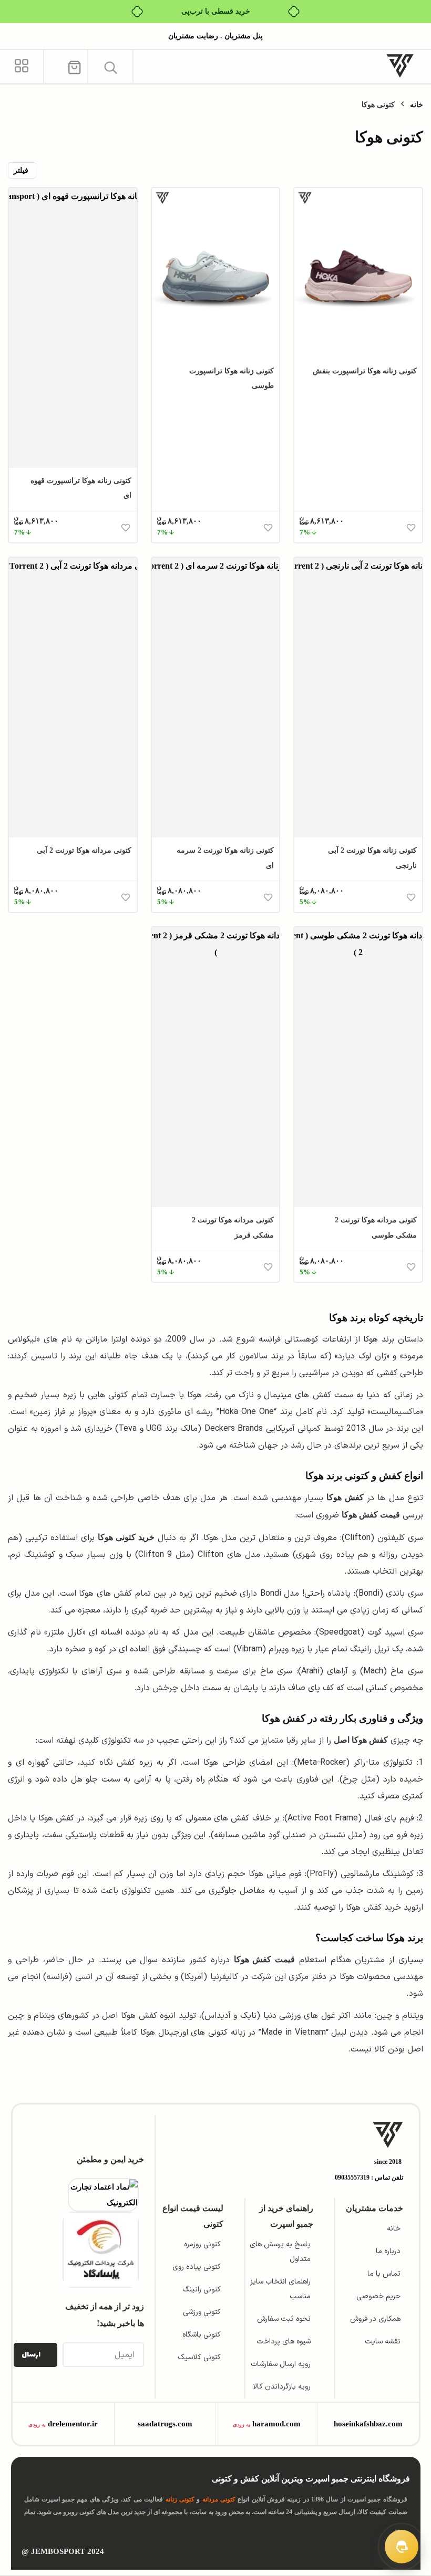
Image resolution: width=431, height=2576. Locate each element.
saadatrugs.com (165, 2424)
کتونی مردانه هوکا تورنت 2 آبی (84, 850)
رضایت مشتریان (193, 36)
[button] (111, 67)
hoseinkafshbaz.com (368, 2424)
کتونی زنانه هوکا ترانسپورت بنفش (365, 371)
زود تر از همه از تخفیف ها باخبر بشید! (105, 2315)
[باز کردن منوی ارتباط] (402, 2547)
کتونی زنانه (180, 2499)
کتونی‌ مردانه (219, 2499)
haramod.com (276, 2424)
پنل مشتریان (243, 36)
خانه (417, 105)
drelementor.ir (73, 2424)
